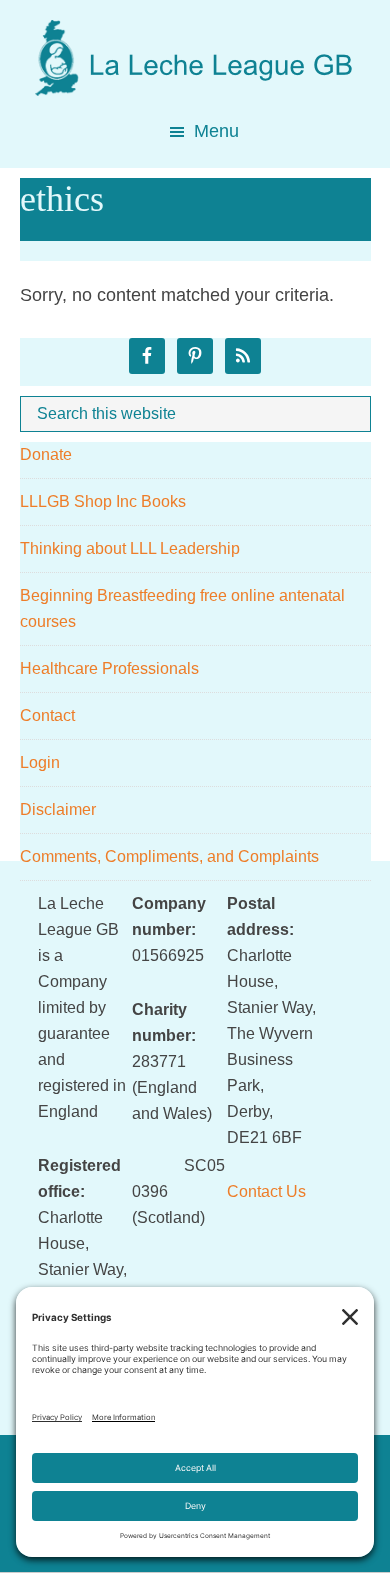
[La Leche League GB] (195, 39)
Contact (47, 715)
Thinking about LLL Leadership (130, 548)
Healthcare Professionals (109, 668)
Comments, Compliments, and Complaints (169, 856)
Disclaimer (58, 809)
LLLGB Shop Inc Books (103, 501)
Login (40, 762)
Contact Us (266, 1191)
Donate (46, 454)
